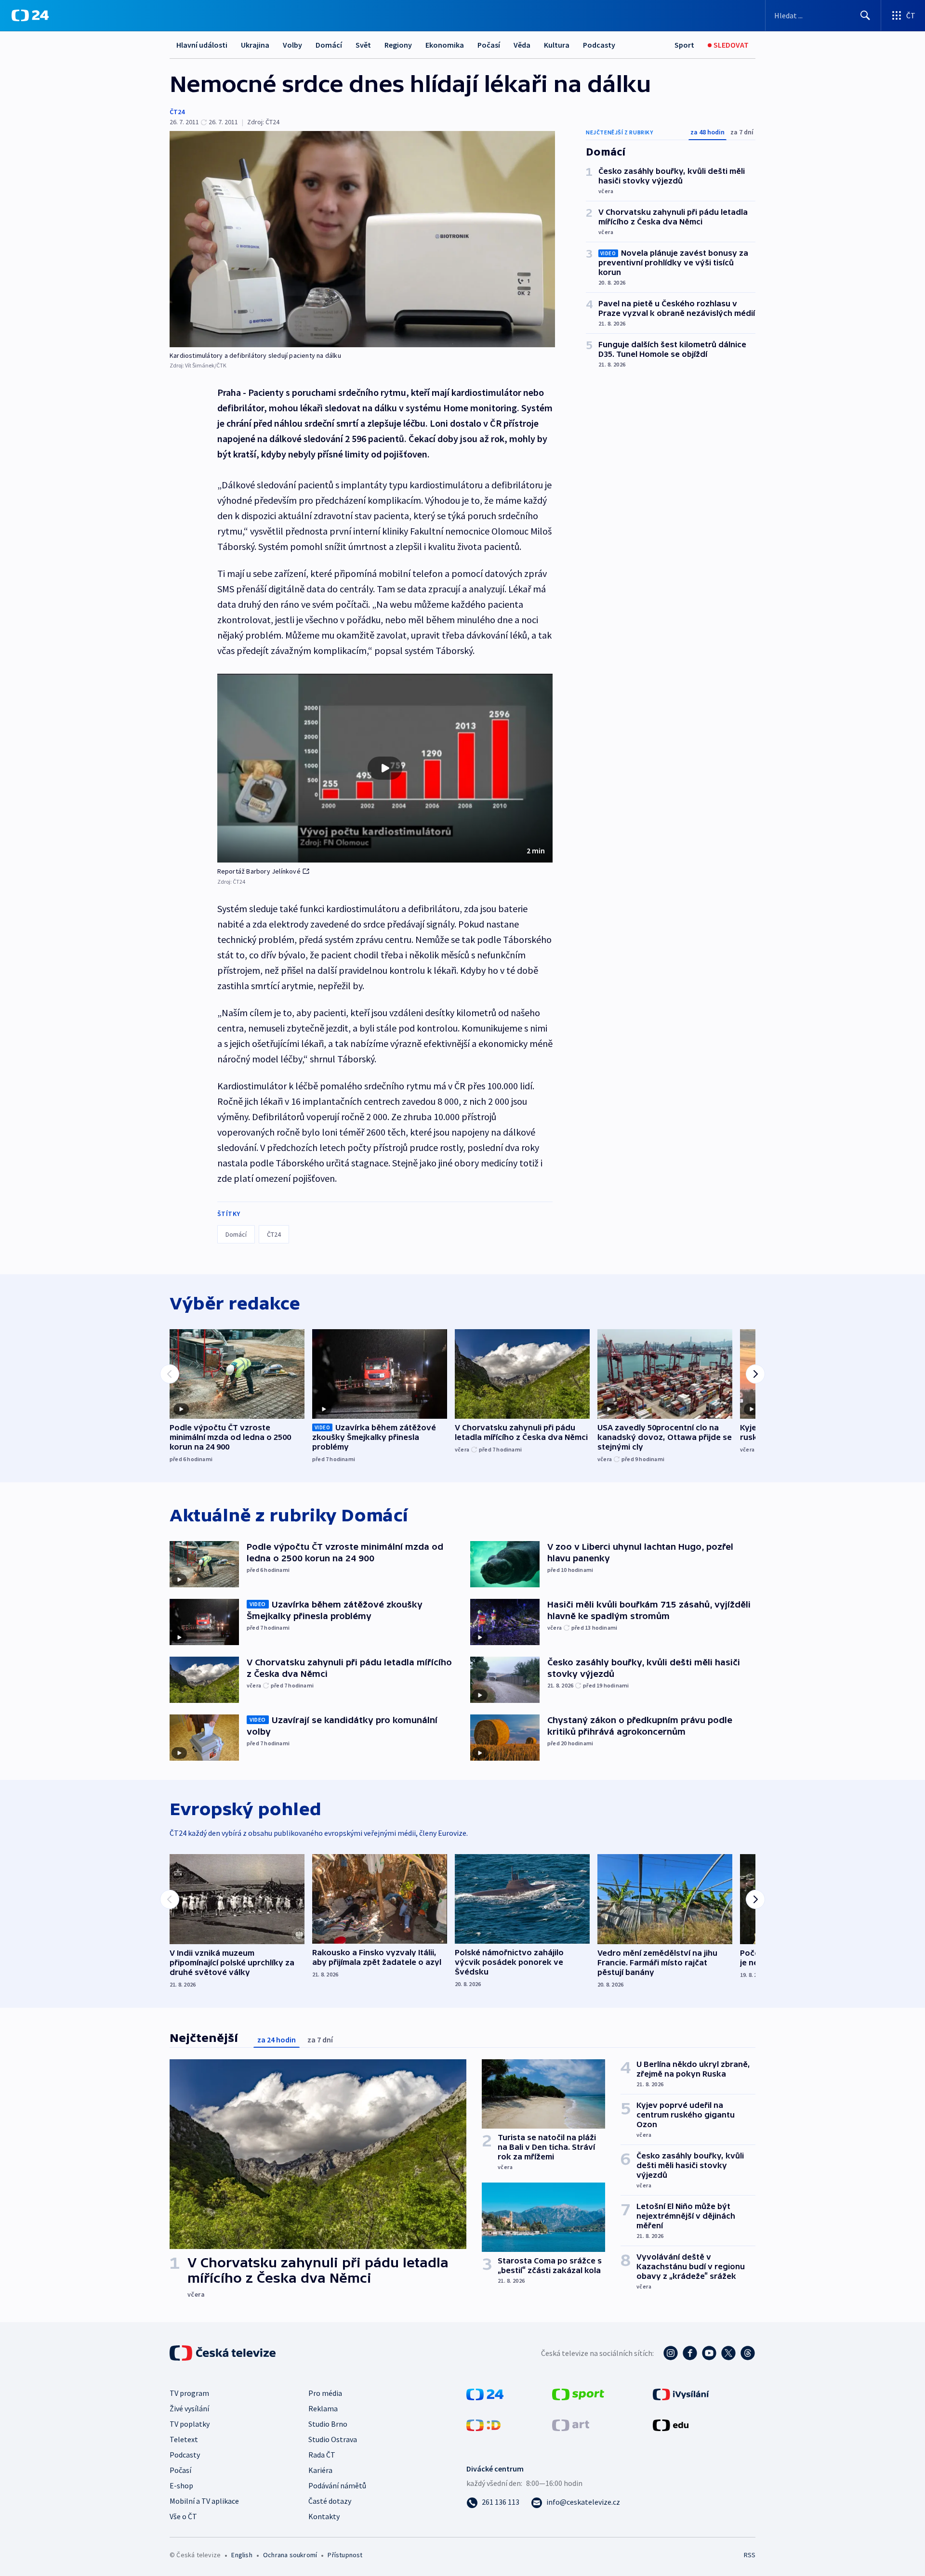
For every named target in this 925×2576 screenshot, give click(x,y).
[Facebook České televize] (690, 2353)
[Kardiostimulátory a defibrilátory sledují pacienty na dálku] (362, 239)
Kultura (557, 45)
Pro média (325, 2393)
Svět (363, 45)
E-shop (181, 2485)
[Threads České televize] (748, 2353)
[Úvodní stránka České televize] (224, 2353)
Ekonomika (445, 45)
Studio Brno (328, 2424)
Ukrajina (255, 45)
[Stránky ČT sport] (578, 2393)
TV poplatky (190, 2424)
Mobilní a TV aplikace (204, 2501)
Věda (522, 45)
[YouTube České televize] (709, 2353)
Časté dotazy (330, 2501)
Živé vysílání (189, 2408)
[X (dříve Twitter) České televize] (728, 2353)
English (242, 2555)
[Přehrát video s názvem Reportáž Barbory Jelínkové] (385, 768)
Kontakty (324, 2516)
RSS (750, 2555)
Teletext (184, 2439)
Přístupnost (345, 2555)
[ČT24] (30, 15)
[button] (385, 768)
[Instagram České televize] (671, 2353)
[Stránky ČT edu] (671, 2424)
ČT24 (177, 112)
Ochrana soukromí (290, 2555)
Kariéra (320, 2470)
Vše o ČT (183, 2516)
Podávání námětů (337, 2485)
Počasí (489, 45)
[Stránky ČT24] (485, 2393)
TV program (189, 2393)
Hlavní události (202, 45)
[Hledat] (865, 15)
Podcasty (599, 45)
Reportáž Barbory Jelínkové (259, 871)
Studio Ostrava (333, 2439)
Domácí (329, 45)
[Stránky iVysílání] (681, 2393)
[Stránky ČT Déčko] (483, 2424)
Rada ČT (322, 2455)
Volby (292, 45)
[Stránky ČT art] (571, 2424)
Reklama (323, 2408)
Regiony (398, 45)
